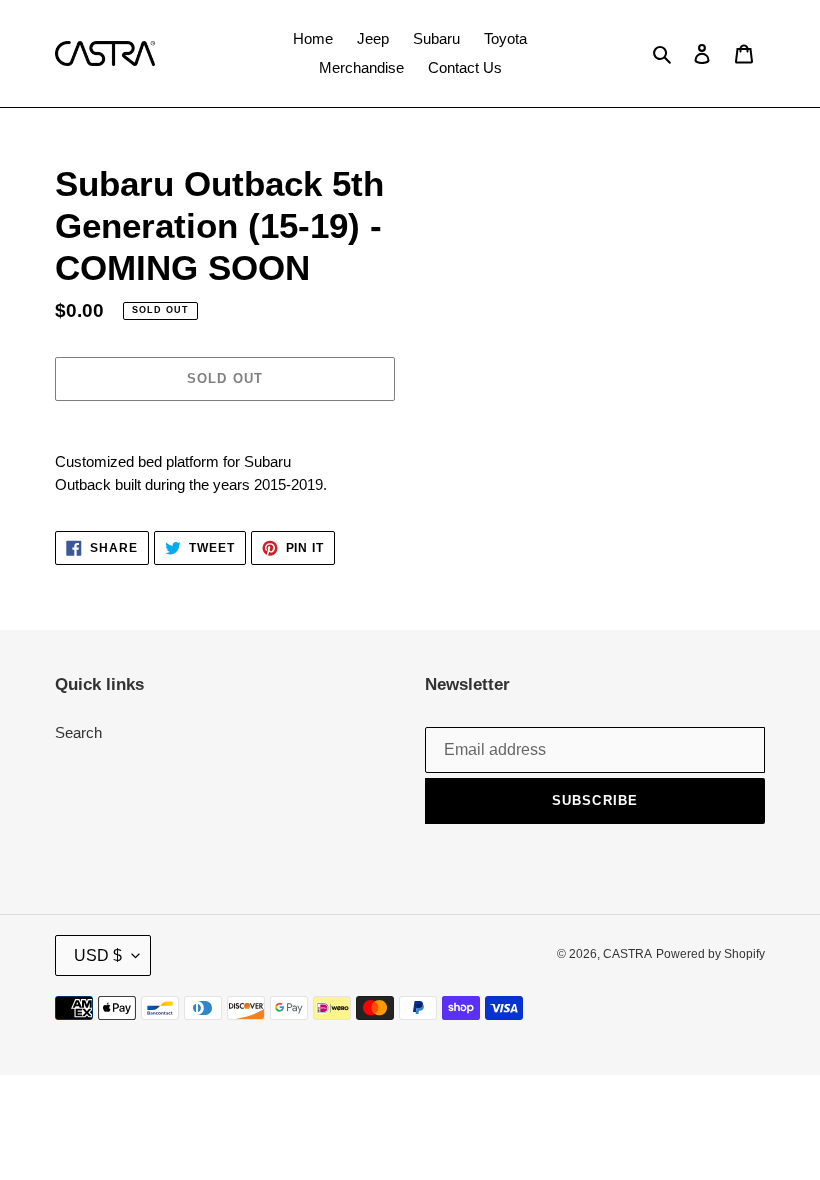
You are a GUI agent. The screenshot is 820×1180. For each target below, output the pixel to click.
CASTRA (627, 954)
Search (78, 732)
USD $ (98, 955)
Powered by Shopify (710, 954)
